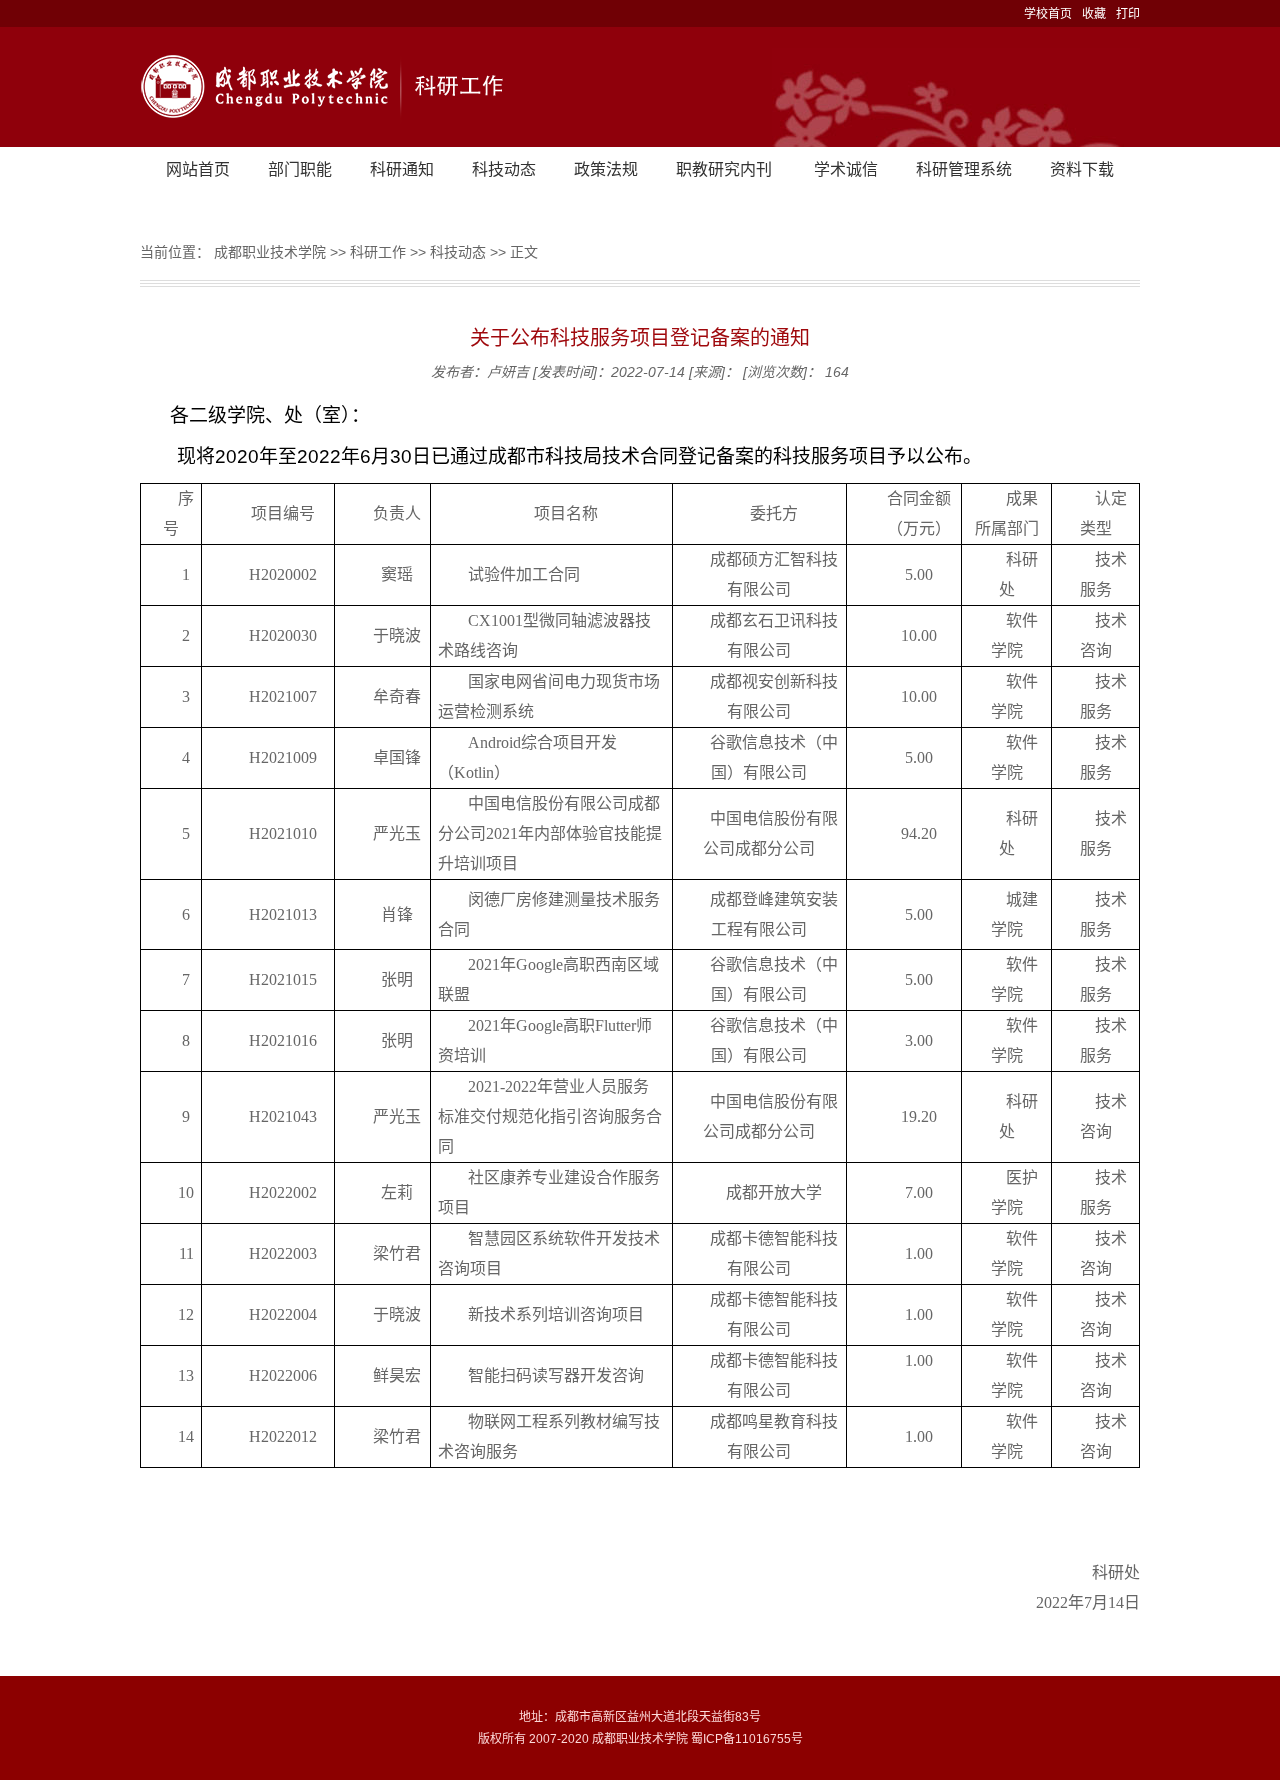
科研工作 (378, 252)
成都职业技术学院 (270, 252)
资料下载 (1082, 169)
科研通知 (402, 169)
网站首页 (198, 169)
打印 (1128, 14)
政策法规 (606, 169)
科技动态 (504, 169)
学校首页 (1048, 14)
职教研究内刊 (724, 169)
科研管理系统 (964, 169)
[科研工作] (640, 87)
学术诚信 (846, 169)
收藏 (1094, 14)
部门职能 (300, 169)
